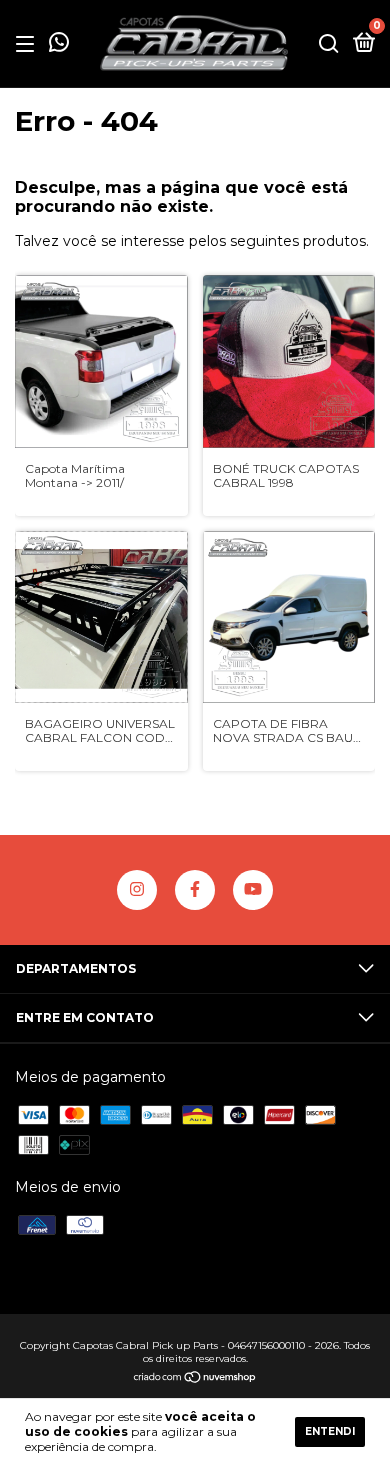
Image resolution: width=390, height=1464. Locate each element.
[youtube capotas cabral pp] (253, 890)
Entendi (330, 1431)
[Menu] (28, 44)
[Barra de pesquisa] (329, 44)
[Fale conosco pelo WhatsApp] (59, 45)
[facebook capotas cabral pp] (195, 890)
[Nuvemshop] (195, 1379)
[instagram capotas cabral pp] (137, 890)
